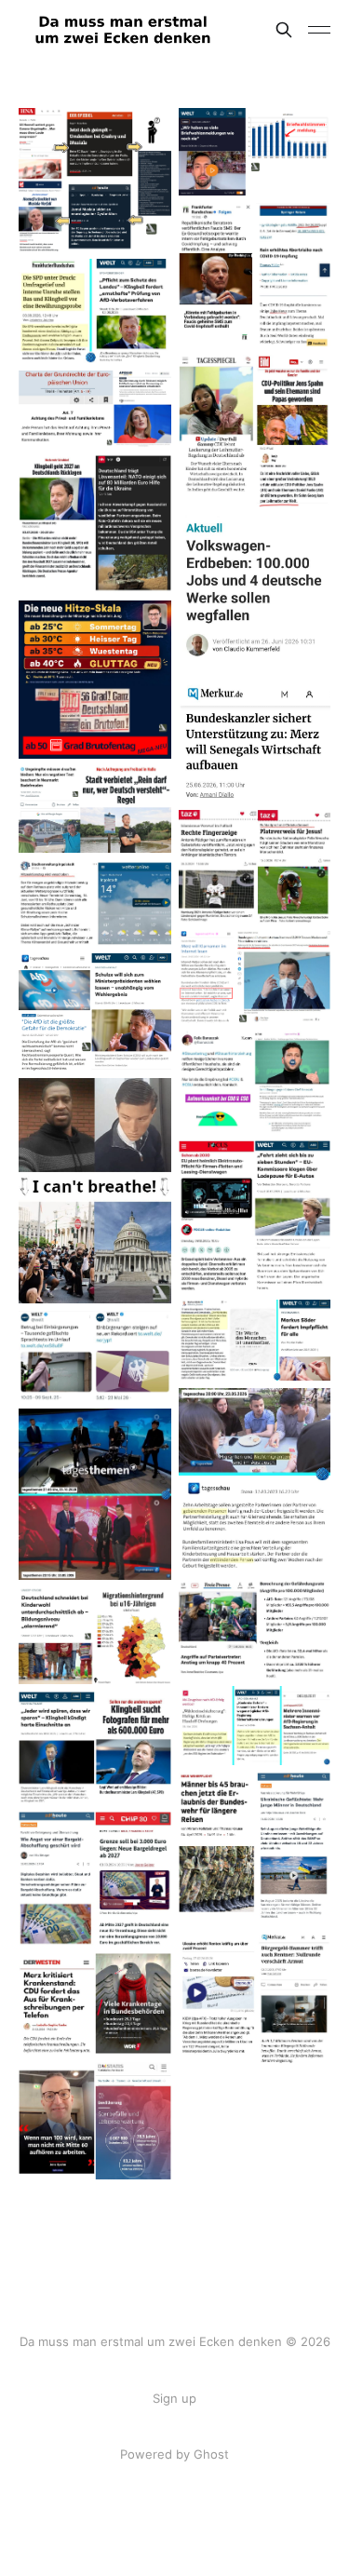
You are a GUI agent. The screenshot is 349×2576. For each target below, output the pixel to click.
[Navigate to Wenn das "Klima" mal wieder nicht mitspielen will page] (95, 903)
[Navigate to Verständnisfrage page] (95, 1012)
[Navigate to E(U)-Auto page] (255, 1217)
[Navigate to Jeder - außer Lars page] (95, 1748)
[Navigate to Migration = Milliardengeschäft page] (95, 1356)
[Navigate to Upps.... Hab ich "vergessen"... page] (255, 1082)
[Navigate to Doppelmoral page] (95, 1191)
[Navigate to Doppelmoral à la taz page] (255, 866)
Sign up (174, 2398)
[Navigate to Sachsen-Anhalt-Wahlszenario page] (255, 152)
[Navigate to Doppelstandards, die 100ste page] (255, 431)
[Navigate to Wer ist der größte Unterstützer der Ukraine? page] (255, 2000)
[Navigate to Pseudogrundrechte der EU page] (95, 410)
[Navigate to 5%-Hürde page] (95, 311)
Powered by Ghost (174, 2454)
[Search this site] (284, 30)
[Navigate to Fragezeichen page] (95, 180)
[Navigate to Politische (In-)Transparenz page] (255, 977)
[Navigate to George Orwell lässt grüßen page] (95, 809)
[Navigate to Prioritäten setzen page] (255, 659)
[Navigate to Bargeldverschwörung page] (95, 1879)
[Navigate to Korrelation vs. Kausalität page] (95, 1636)
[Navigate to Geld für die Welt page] (95, 524)
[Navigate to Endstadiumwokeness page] (255, 1481)
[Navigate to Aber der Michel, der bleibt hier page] (255, 1849)
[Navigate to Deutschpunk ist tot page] (95, 1494)
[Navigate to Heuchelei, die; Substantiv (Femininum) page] (255, 1340)
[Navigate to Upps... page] (95, 2004)
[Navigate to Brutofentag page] (95, 680)
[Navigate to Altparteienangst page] (255, 1726)
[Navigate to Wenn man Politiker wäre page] (95, 2121)
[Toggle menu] (319, 30)
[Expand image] (143, 223)
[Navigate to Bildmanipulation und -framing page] (255, 1630)
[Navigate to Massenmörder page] (255, 275)
